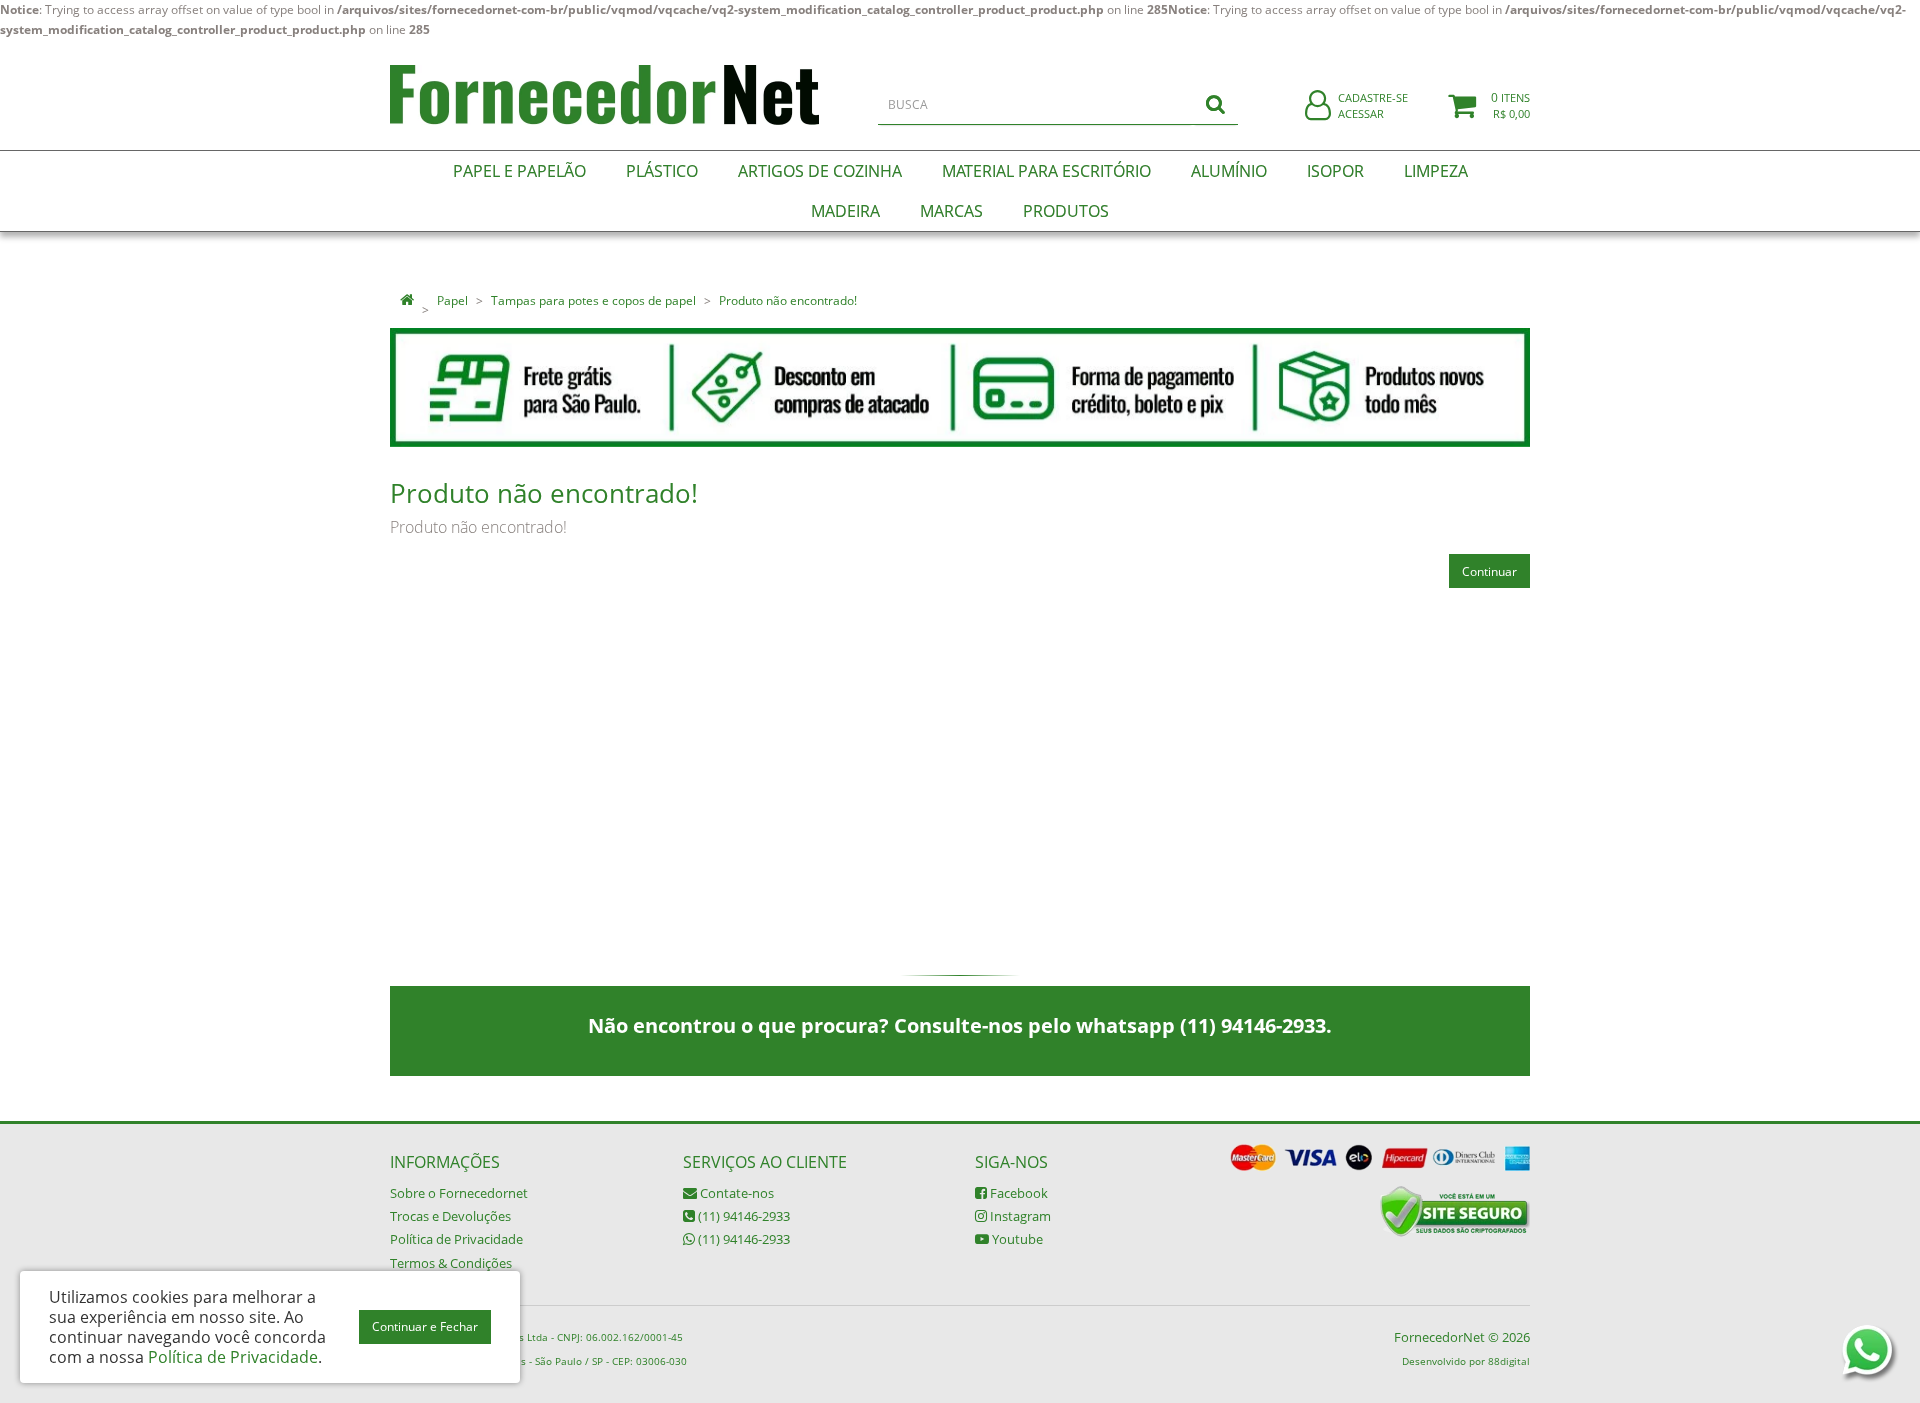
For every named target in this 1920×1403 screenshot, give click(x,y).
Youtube (1016, 1239)
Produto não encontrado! (788, 300)
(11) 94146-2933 (742, 1216)
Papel (452, 300)
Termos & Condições (451, 1263)
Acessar (1361, 113)
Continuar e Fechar (425, 1326)
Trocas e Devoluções (450, 1216)
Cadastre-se (1373, 97)
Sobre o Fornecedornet (459, 1193)
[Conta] (1318, 106)
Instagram (1019, 1216)
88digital (1509, 1361)
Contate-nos (735, 1193)
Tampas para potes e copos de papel (593, 300)
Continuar (1489, 571)
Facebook (1017, 1193)
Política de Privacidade (456, 1239)
